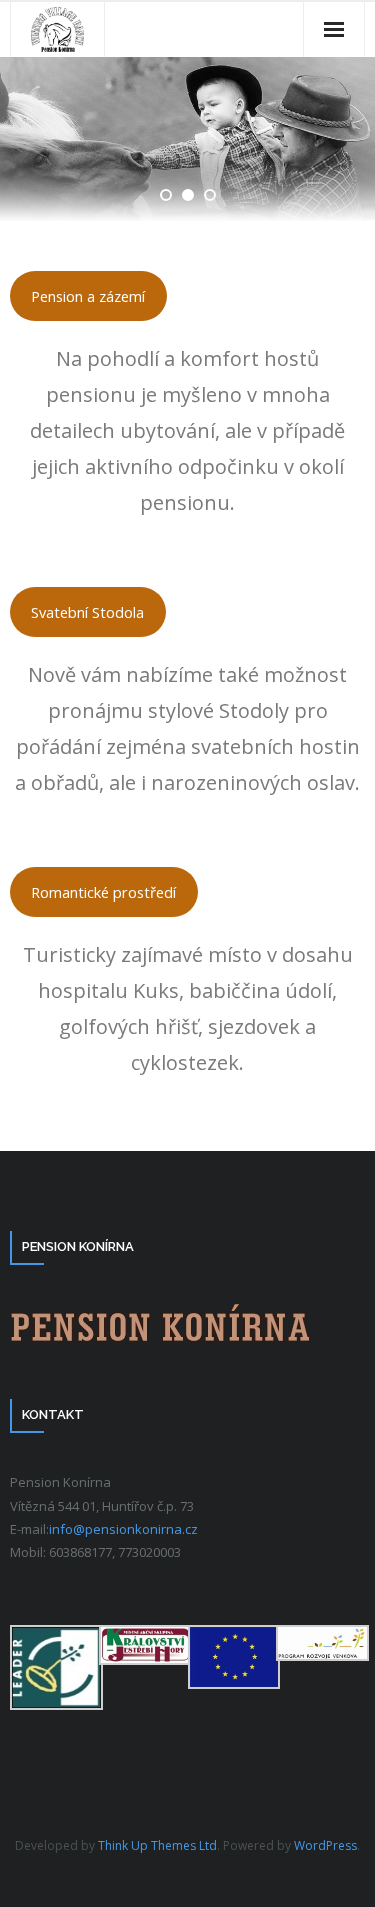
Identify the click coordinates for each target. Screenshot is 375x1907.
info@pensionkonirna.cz (123, 1529)
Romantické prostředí (103, 892)
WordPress (325, 1845)
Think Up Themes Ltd (157, 1845)
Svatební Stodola (87, 612)
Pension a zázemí (88, 296)
